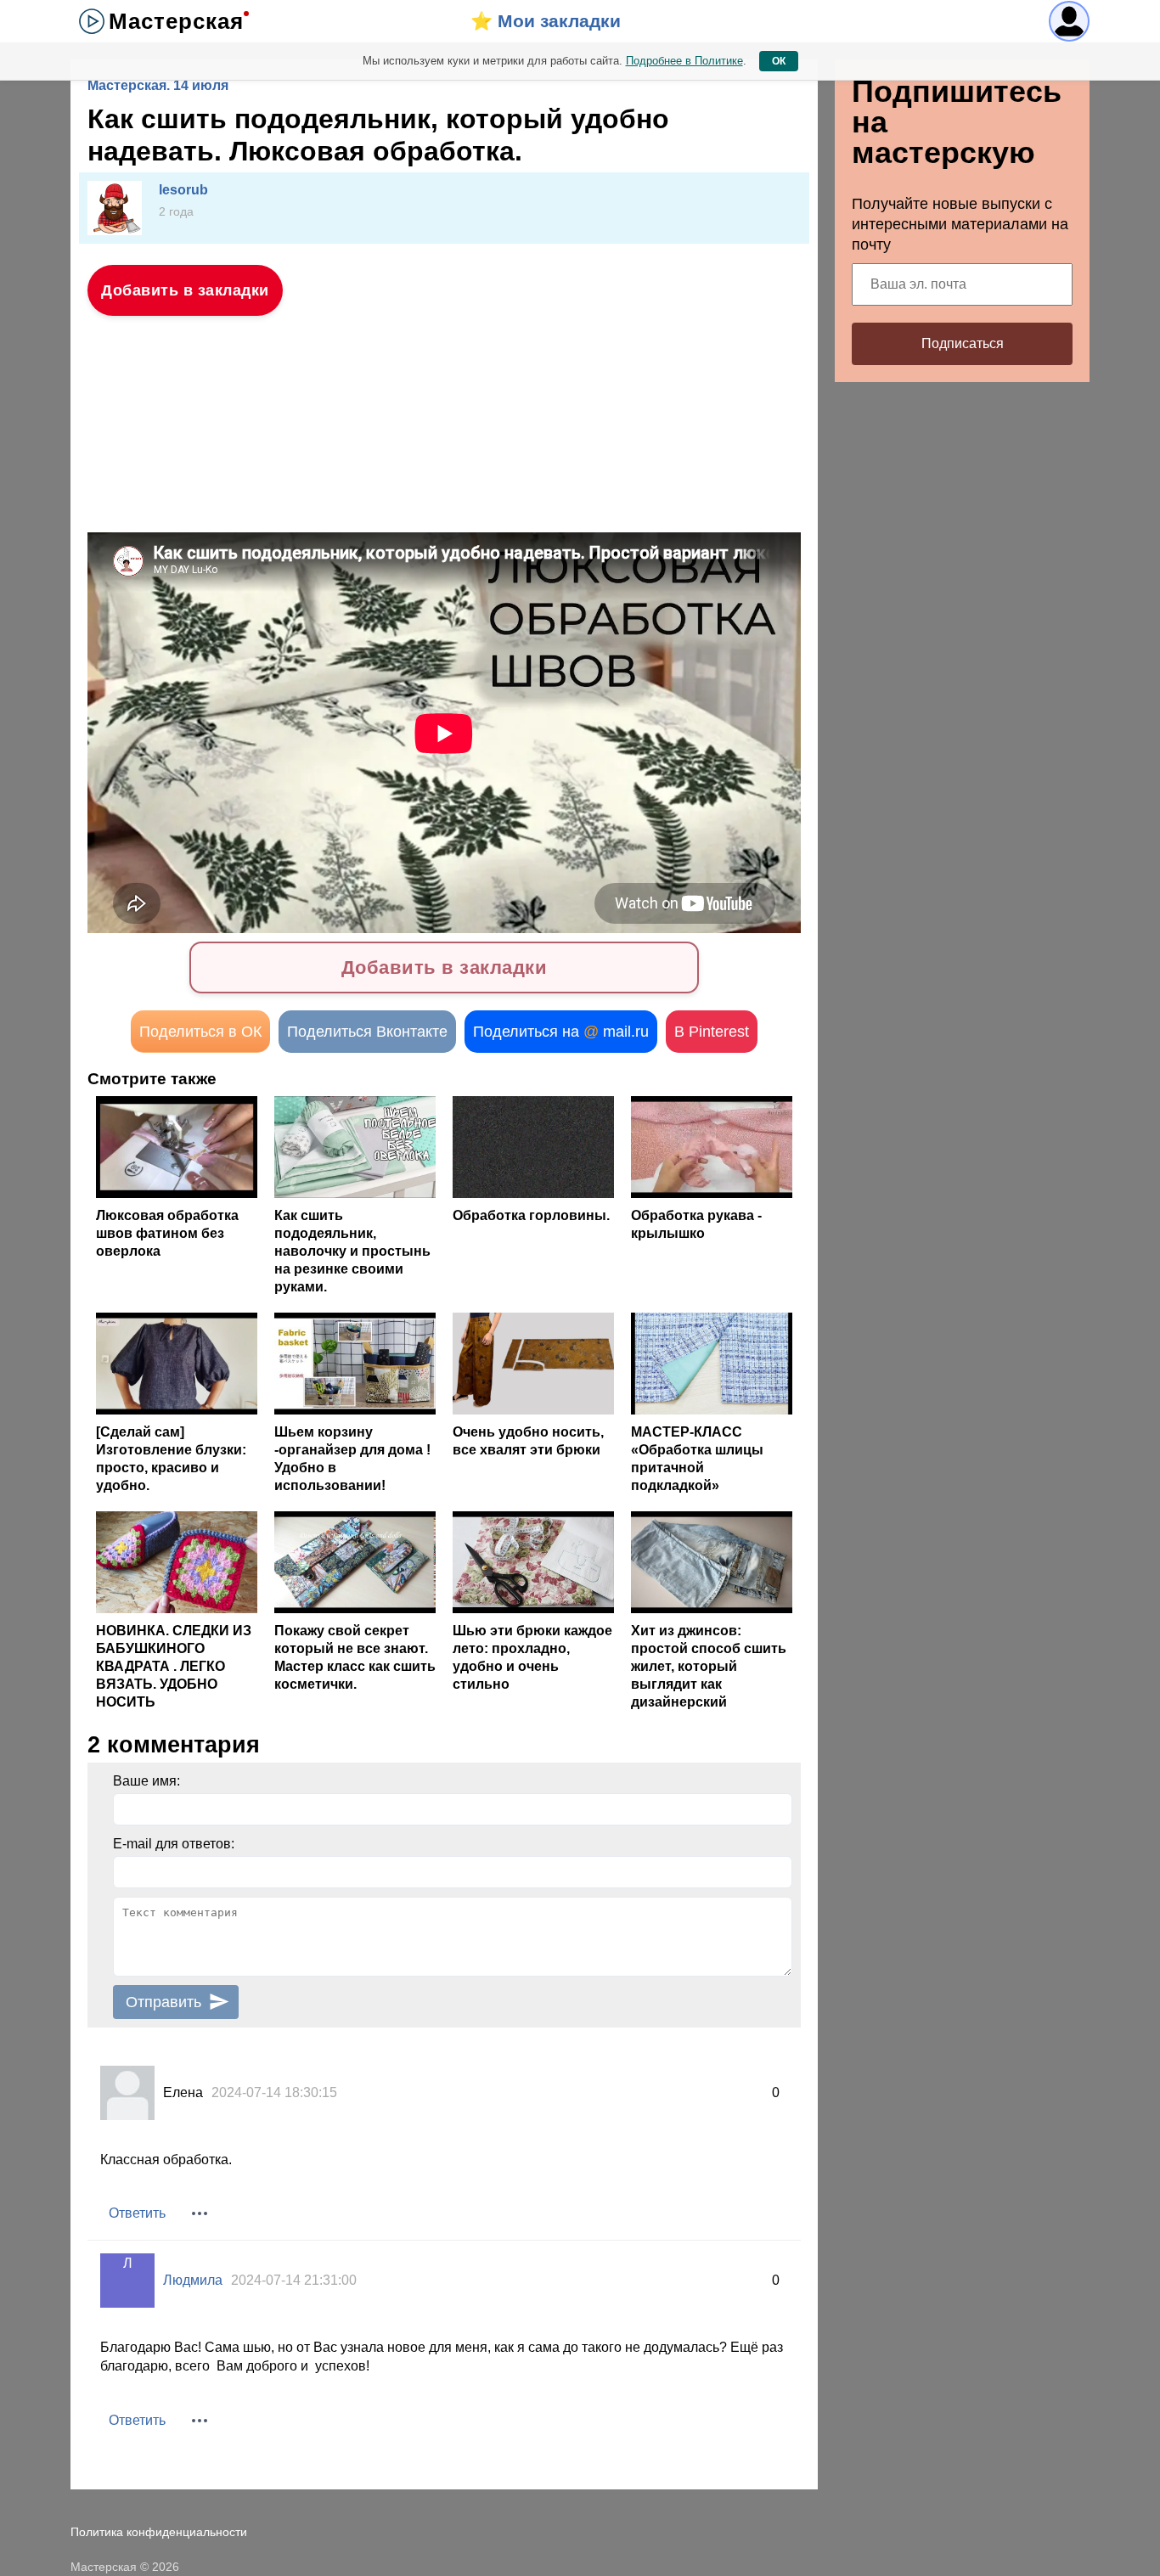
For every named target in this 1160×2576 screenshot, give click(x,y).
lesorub (183, 190)
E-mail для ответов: (174, 1844)
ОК (779, 61)
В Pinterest (712, 1032)
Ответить (137, 2213)
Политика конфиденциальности (159, 2532)
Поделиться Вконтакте (367, 1032)
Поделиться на (561, 1032)
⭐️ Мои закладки (546, 21)
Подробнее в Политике (684, 61)
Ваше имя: (146, 1781)
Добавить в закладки (185, 290)
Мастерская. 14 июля (158, 85)
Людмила (193, 2280)
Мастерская (176, 21)
